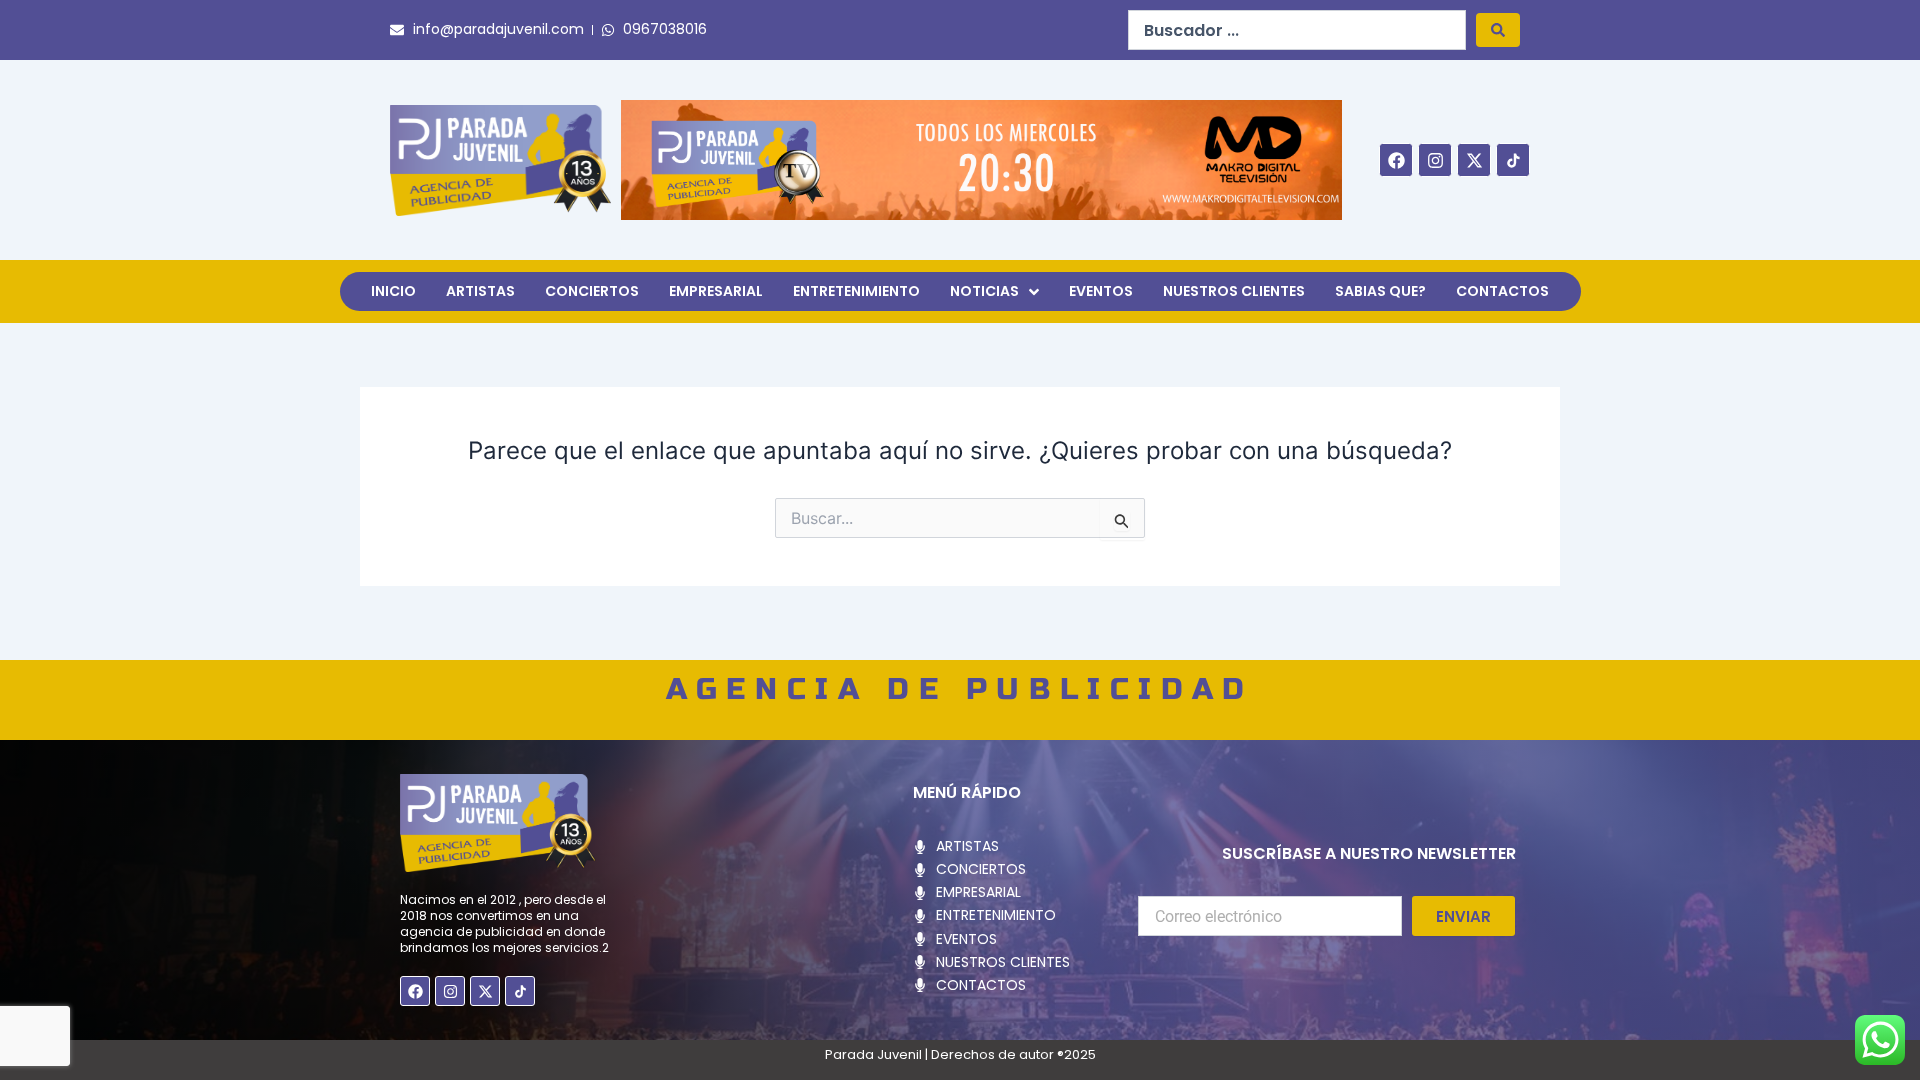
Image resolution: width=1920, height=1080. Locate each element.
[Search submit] (1498, 30)
